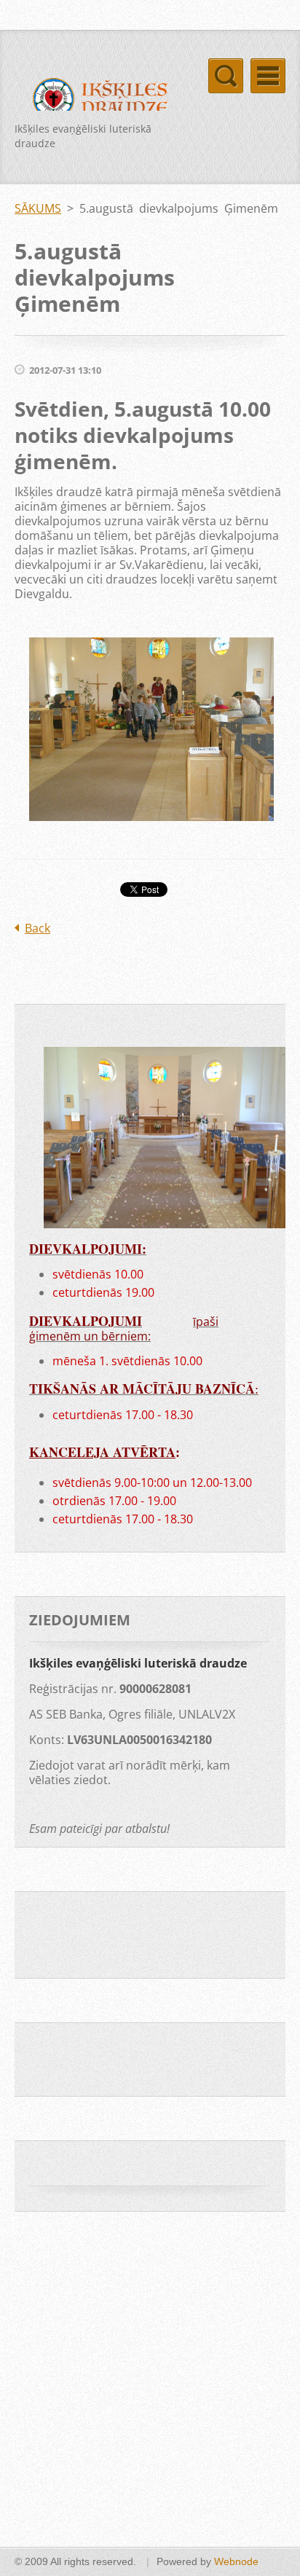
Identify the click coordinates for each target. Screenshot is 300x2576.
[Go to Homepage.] (96, 101)
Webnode (236, 2561)
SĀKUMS (38, 208)
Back (37, 928)
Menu (268, 76)
